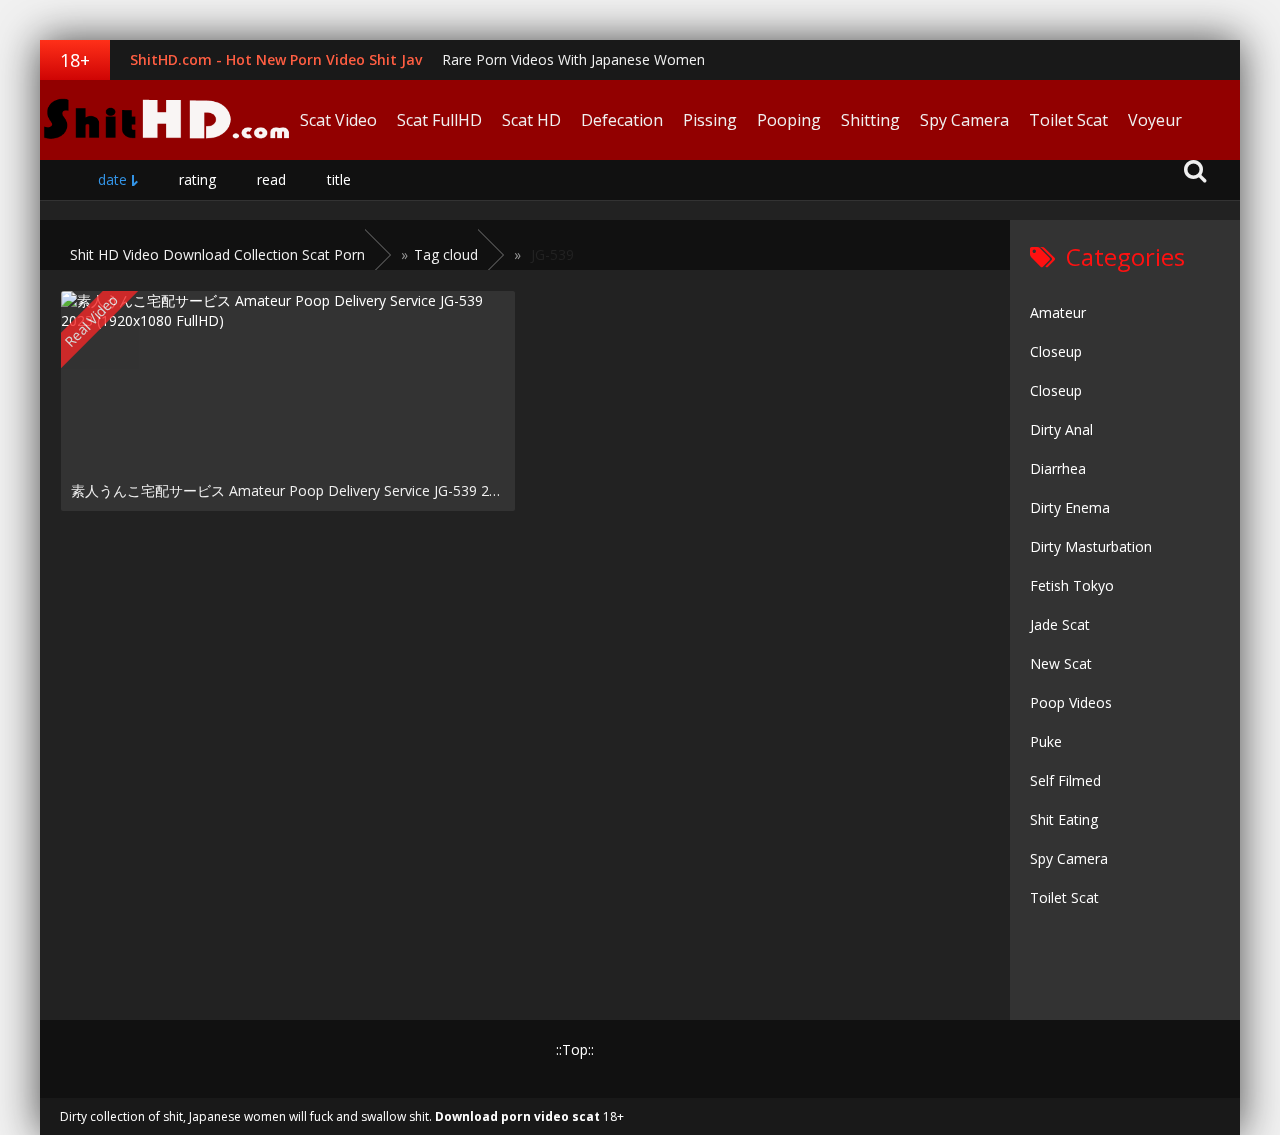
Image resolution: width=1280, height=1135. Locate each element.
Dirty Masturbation (1091, 546)
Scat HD (531, 120)
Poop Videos (1071, 702)
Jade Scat (1060, 624)
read (271, 179)
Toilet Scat (1068, 120)
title (339, 179)
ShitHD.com (165, 120)
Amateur (1058, 312)
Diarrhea (1058, 468)
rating (197, 179)
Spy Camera (964, 120)
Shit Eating (1064, 819)
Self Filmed (1065, 780)
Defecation (622, 120)
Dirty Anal (1061, 429)
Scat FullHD (439, 120)
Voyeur (1155, 120)
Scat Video (338, 120)
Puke (1046, 741)
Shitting (870, 120)
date (112, 179)
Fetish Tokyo (1072, 585)
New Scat (1061, 663)
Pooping (789, 120)
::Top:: (575, 1049)
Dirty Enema (1070, 507)
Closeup (1056, 351)
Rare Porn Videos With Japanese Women (573, 59)
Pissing (710, 120)
